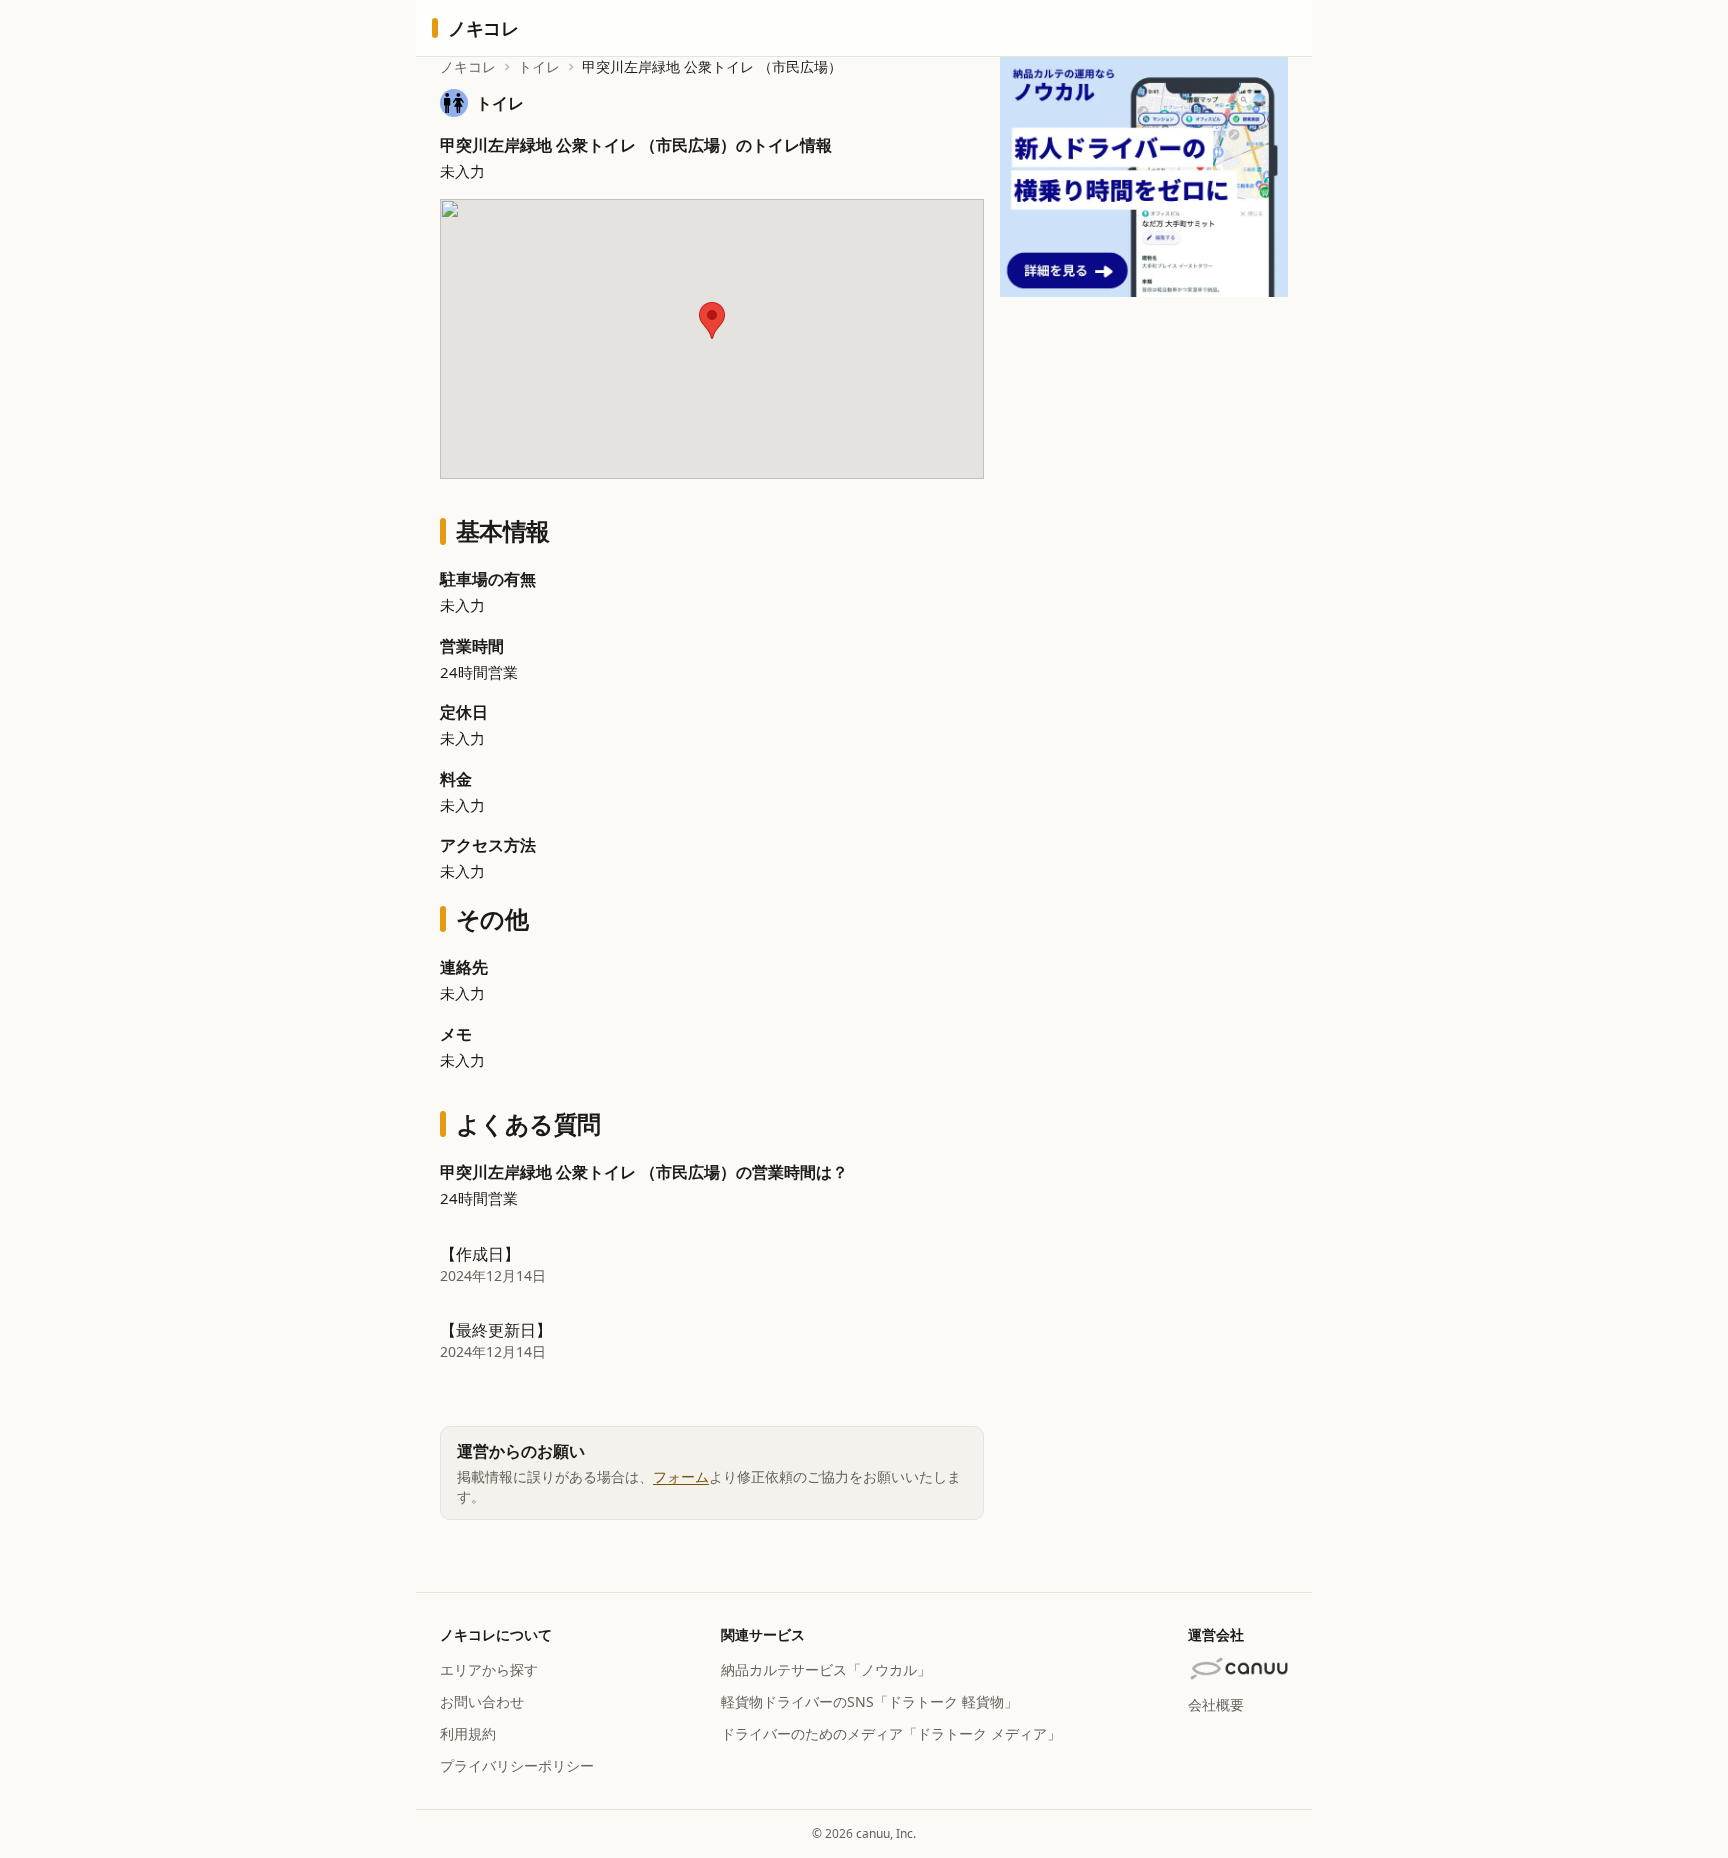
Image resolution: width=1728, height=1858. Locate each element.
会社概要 (1216, 1704)
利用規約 (468, 1733)
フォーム (681, 1476)
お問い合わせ (482, 1701)
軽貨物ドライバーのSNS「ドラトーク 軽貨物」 (869, 1701)
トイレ (539, 66)
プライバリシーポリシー (517, 1765)
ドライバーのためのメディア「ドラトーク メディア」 (891, 1733)
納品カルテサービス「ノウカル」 (826, 1669)
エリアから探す (489, 1669)
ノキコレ (468, 66)
